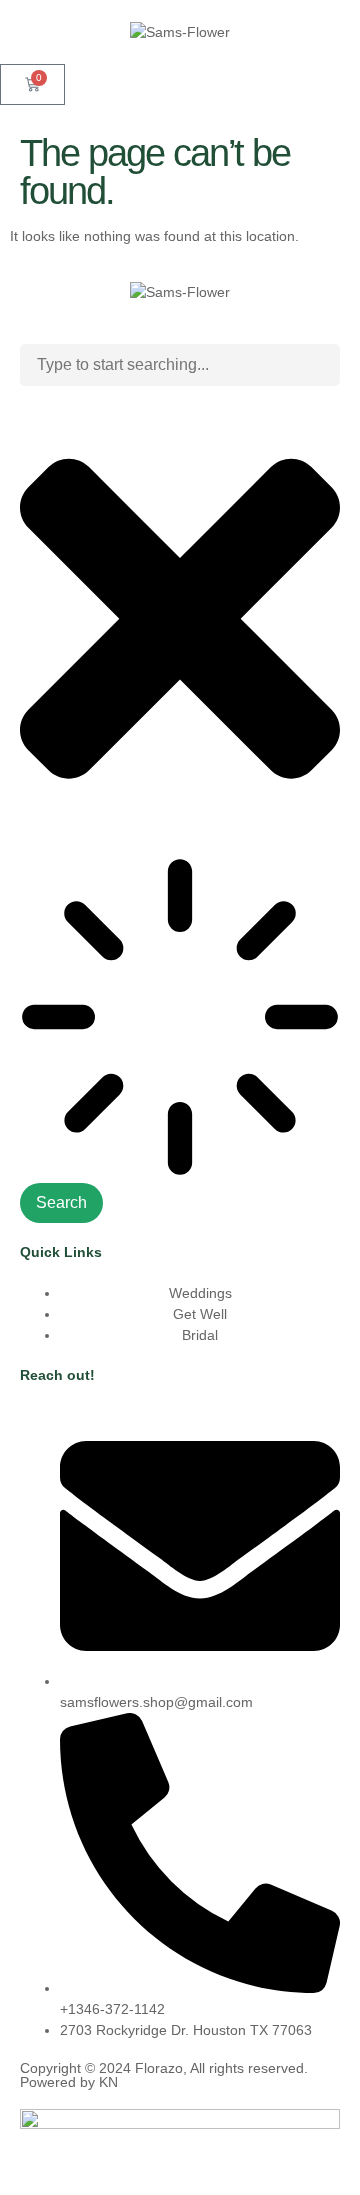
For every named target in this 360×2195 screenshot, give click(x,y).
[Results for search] (180, 1020)
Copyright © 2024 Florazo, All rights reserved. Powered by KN (164, 2075)
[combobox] (180, 365)
